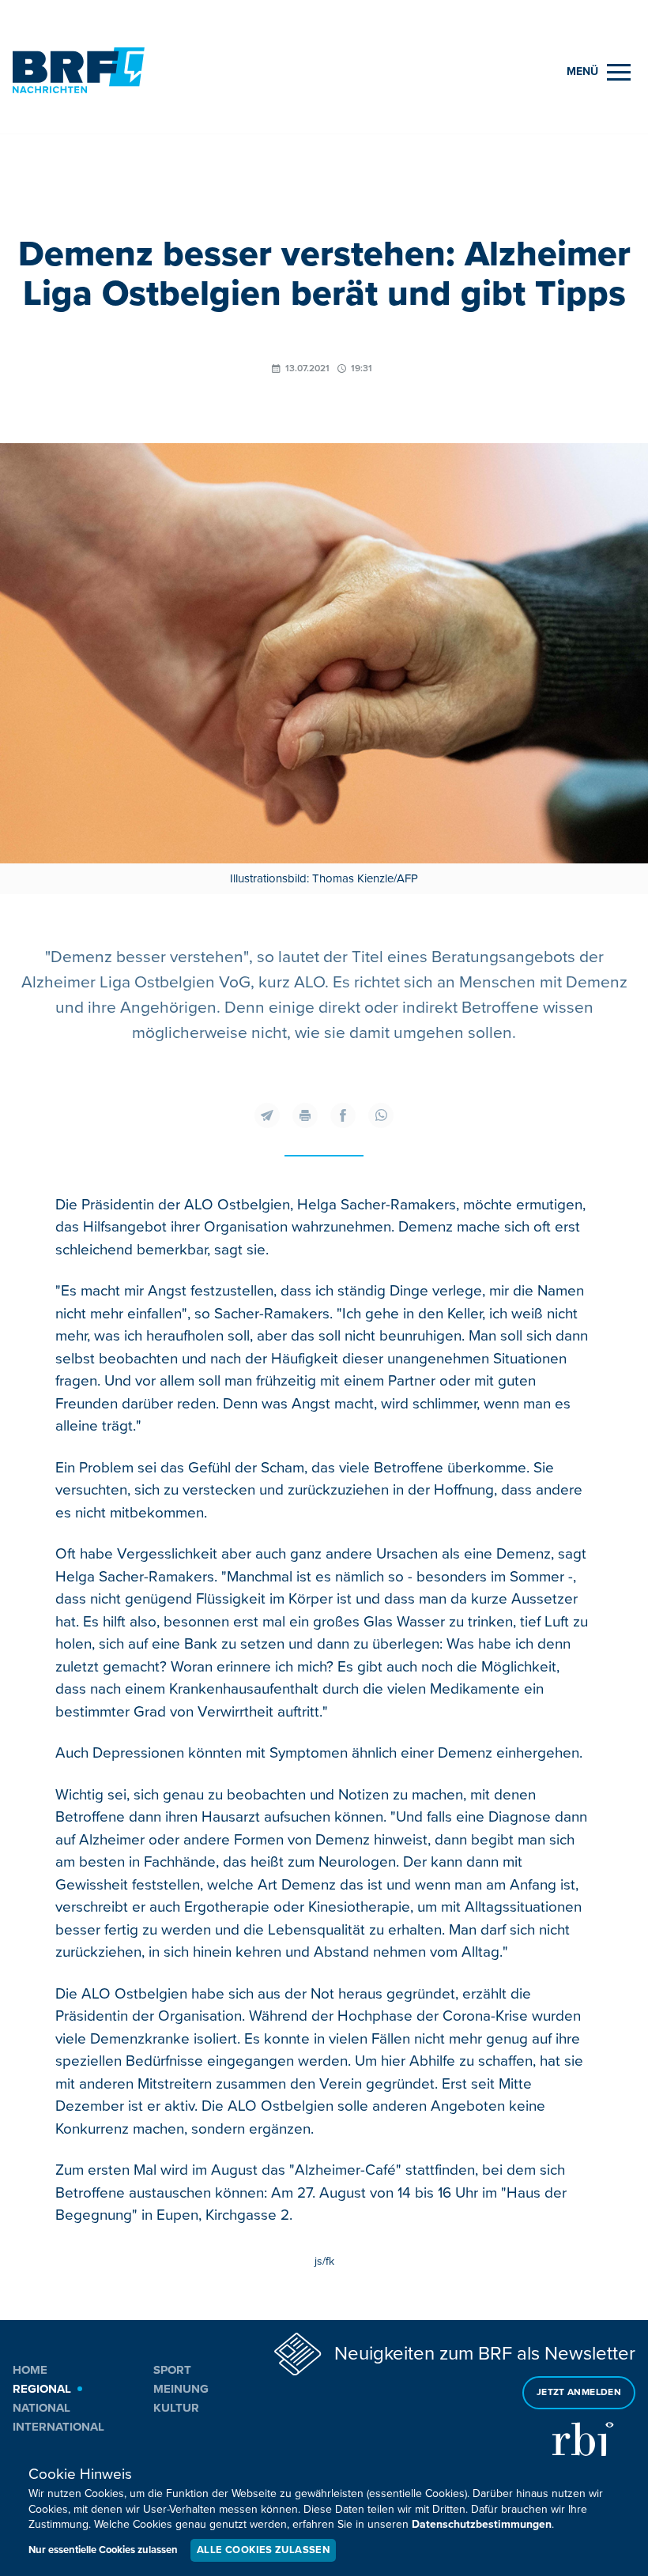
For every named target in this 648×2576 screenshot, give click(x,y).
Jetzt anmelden (579, 2392)
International (58, 2427)
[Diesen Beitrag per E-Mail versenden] (267, 1115)
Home (30, 2370)
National (41, 2408)
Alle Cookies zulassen (263, 2550)
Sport (172, 2370)
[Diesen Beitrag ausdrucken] (305, 1115)
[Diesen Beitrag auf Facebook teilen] (343, 1115)
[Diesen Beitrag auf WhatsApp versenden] (381, 1115)
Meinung (181, 2389)
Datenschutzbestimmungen (482, 2524)
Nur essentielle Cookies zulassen (103, 2550)
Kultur (176, 2408)
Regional (42, 2389)
